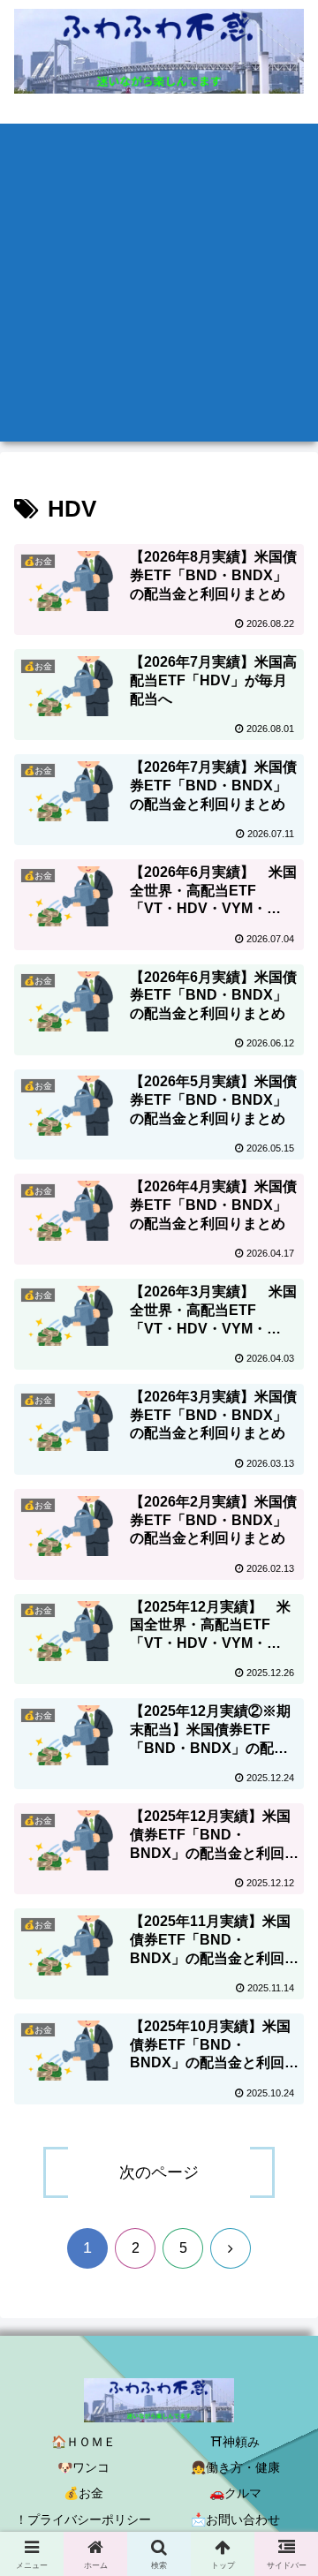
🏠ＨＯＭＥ (83, 2442)
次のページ (159, 2172)
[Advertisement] (159, 283)
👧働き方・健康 (235, 2467)
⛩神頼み (235, 2442)
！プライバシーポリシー (83, 2519)
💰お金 (83, 2493)
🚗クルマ (235, 2493)
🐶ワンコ (83, 2467)
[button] (284, 2282)
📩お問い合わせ (235, 2519)
